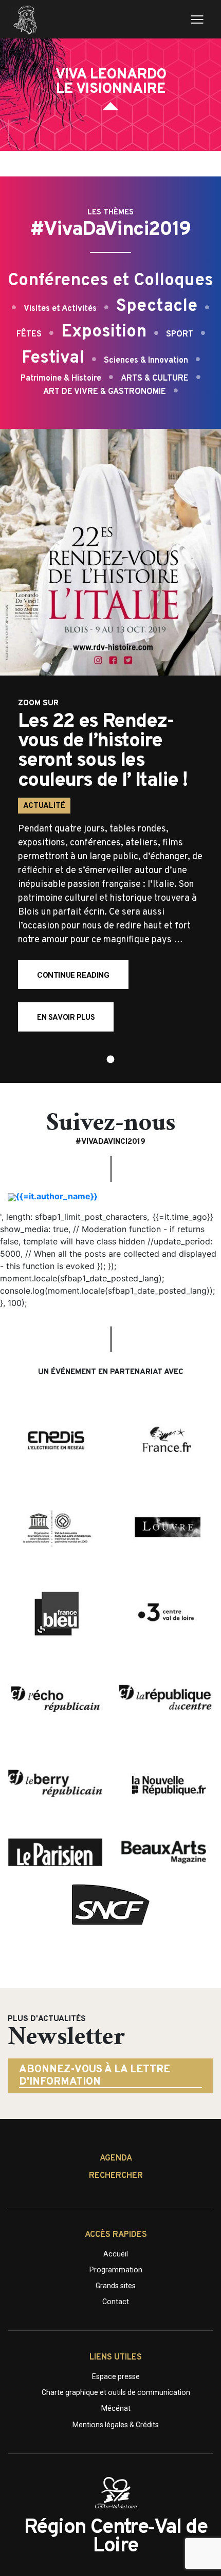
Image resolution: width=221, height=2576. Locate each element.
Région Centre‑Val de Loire (116, 2537)
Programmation (116, 2270)
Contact (116, 2302)
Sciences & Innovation (146, 361)
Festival (53, 358)
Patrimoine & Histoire (61, 379)
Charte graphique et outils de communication (116, 2392)
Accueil (116, 2254)
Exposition (104, 332)
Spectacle (157, 306)
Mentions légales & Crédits (116, 2425)
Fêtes (29, 334)
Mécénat (116, 2408)
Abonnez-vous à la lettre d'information (95, 2076)
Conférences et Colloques (110, 281)
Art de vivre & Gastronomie (105, 392)
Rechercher (116, 2176)
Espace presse (116, 2376)
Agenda (116, 2158)
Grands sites (116, 2286)
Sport (180, 334)
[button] (110, 1059)
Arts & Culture (155, 379)
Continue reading (83, 980)
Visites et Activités (60, 309)
